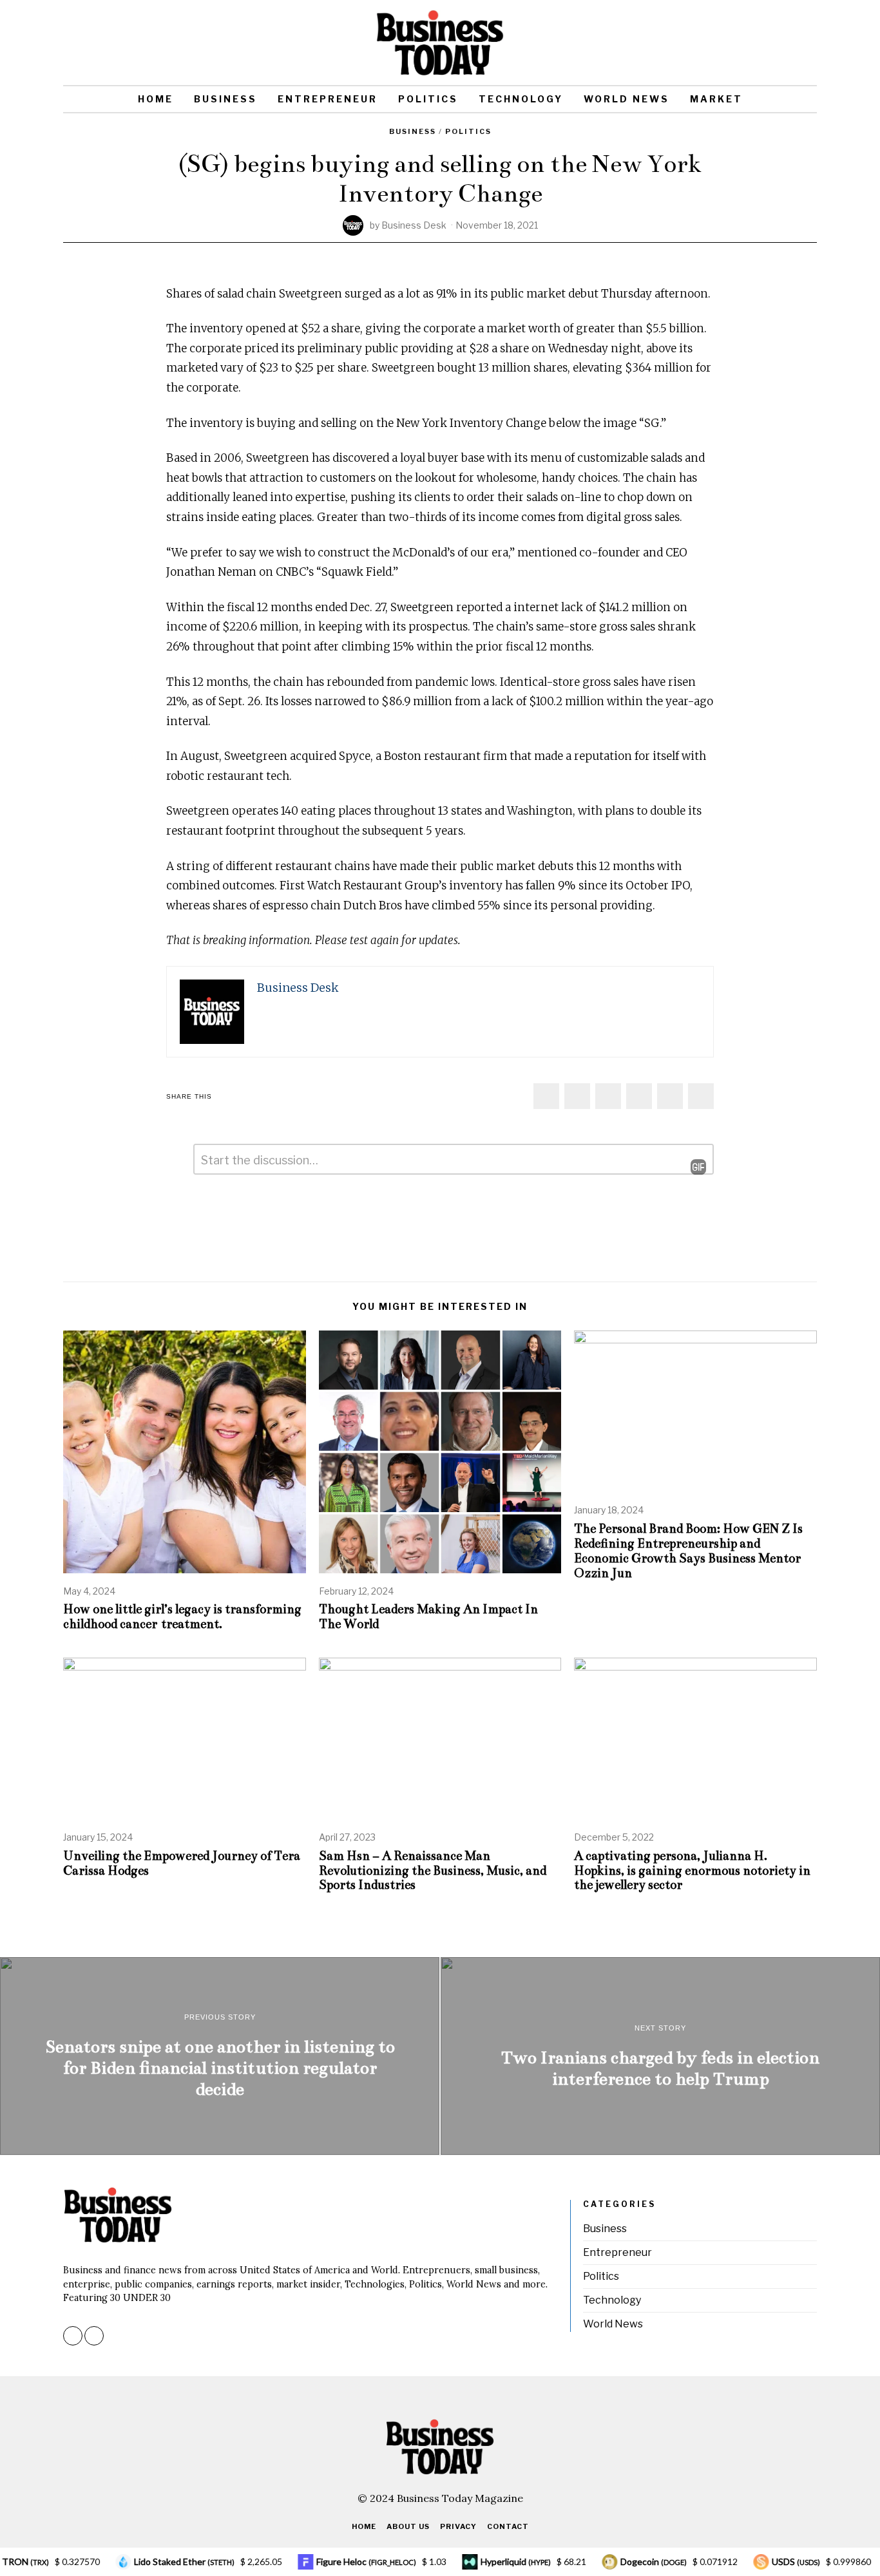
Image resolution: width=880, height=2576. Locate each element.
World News (627, 99)
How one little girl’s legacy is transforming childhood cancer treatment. (182, 1616)
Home (156, 99)
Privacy (458, 2526)
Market (716, 99)
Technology (521, 99)
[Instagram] (790, 43)
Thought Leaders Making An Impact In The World (428, 1616)
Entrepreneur (328, 99)
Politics (428, 99)
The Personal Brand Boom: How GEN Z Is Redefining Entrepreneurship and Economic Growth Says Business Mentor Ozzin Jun (688, 1551)
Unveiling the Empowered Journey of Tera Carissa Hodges (182, 1863)
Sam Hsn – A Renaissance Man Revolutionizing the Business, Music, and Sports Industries (433, 1870)
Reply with (689, 1167)
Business (225, 99)
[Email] (808, 43)
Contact (508, 2526)
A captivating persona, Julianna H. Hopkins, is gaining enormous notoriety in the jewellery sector (692, 1870)
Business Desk (414, 225)
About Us (408, 2526)
